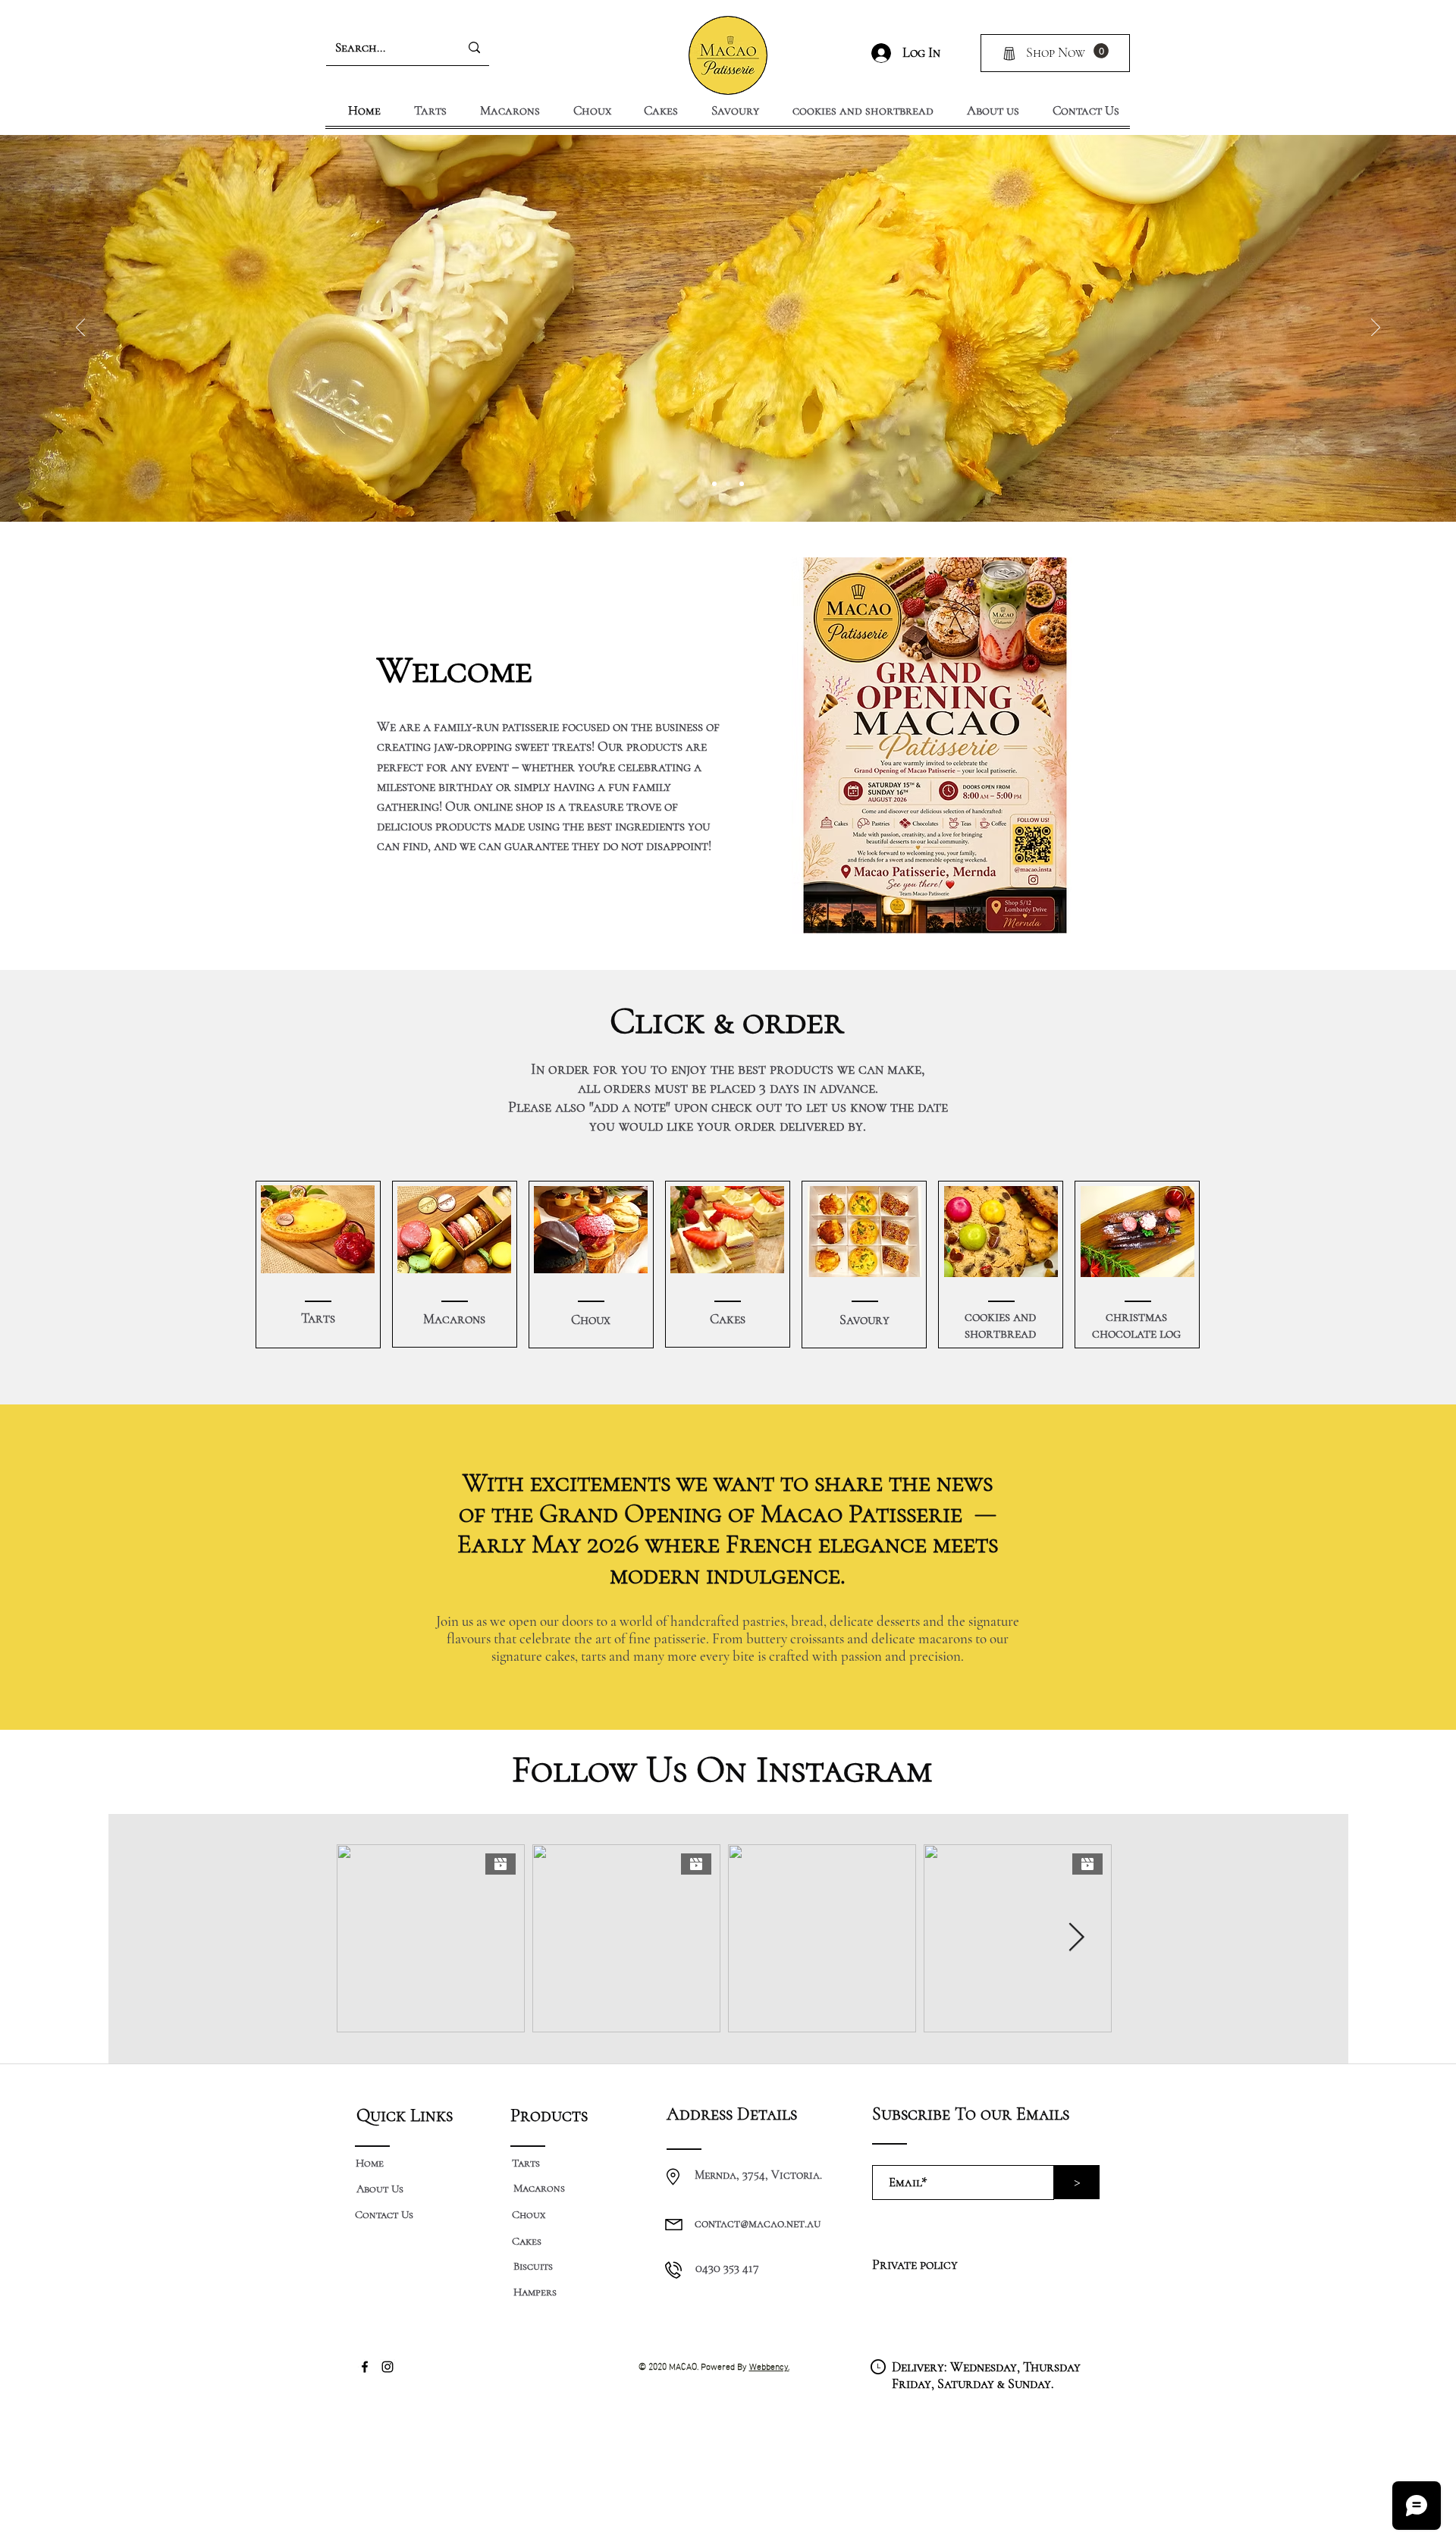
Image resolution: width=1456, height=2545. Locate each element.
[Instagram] (388, 2367)
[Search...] (474, 48)
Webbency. (769, 2365)
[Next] (1376, 328)
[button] (1101, 51)
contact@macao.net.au (758, 2223)
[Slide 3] (742, 484)
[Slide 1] (714, 484)
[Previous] (80, 328)
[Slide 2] (728, 484)
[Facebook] (365, 2367)
